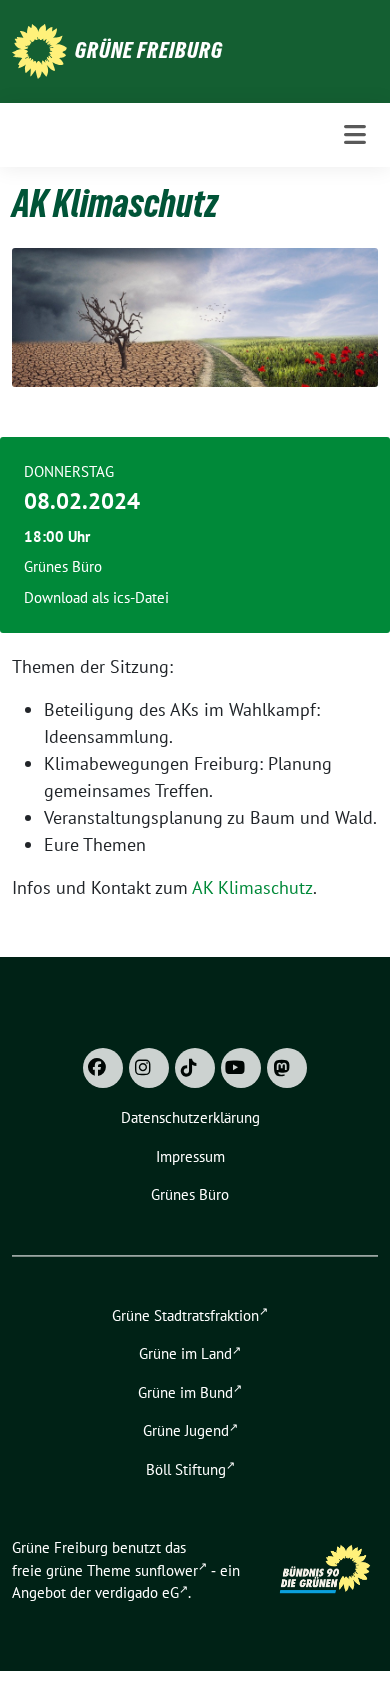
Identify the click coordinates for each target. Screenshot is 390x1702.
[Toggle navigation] (355, 135)
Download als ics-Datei (96, 597)
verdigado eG (137, 1592)
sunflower (166, 1570)
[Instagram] (149, 1068)
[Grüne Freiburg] (39, 49)
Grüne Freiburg (149, 50)
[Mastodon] (287, 1068)
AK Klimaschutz (252, 887)
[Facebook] (103, 1068)
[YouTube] (241, 1068)
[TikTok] (195, 1068)
